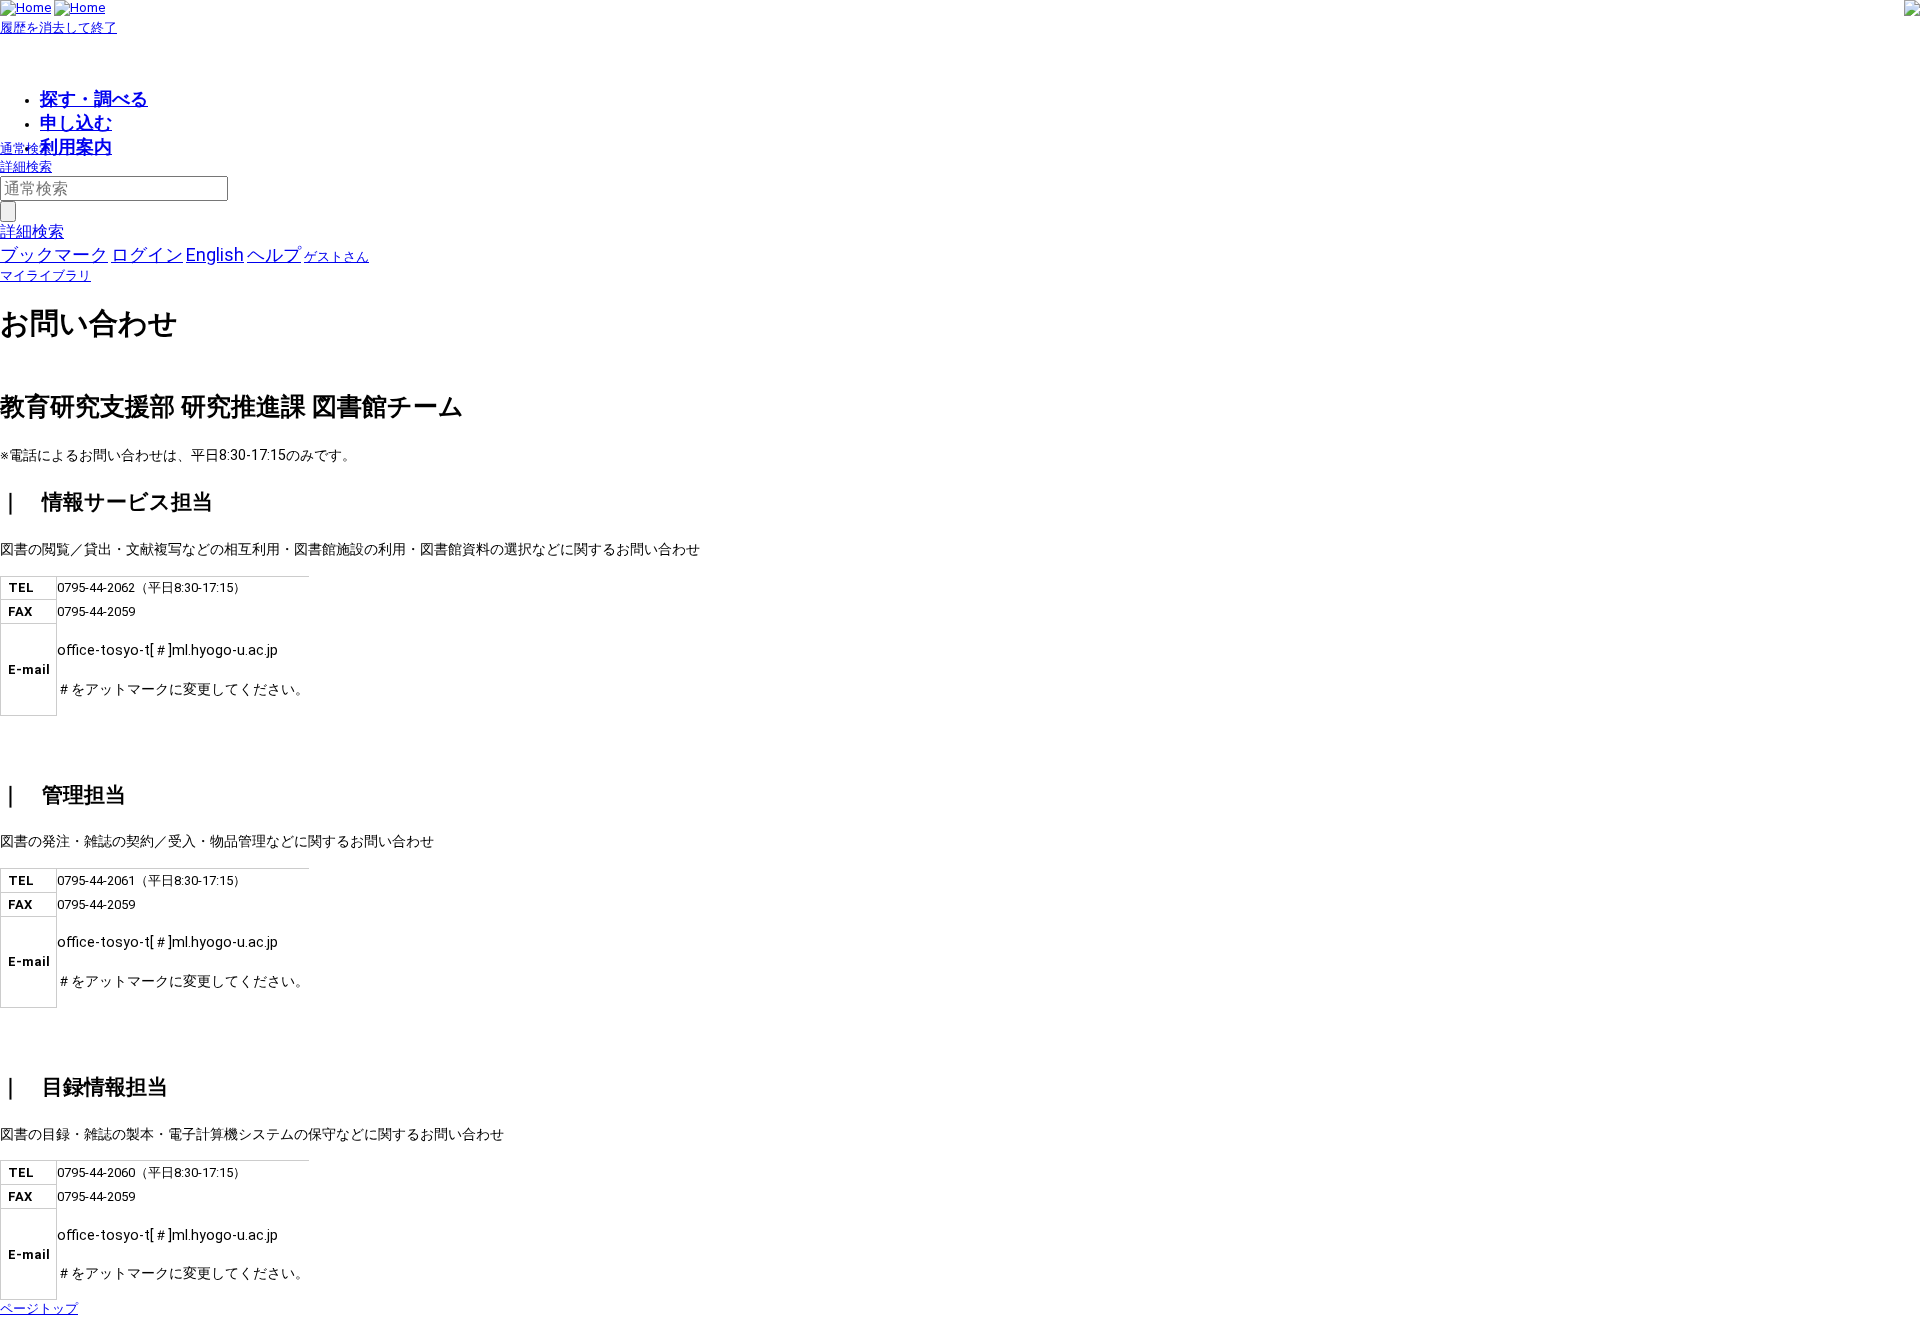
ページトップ (39, 1308)
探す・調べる (94, 98)
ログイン (147, 254)
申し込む (76, 122)
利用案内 (76, 146)
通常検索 (26, 148)
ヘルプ (274, 254)
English (215, 254)
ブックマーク (54, 254)
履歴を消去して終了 (58, 27)
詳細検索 (26, 166)
